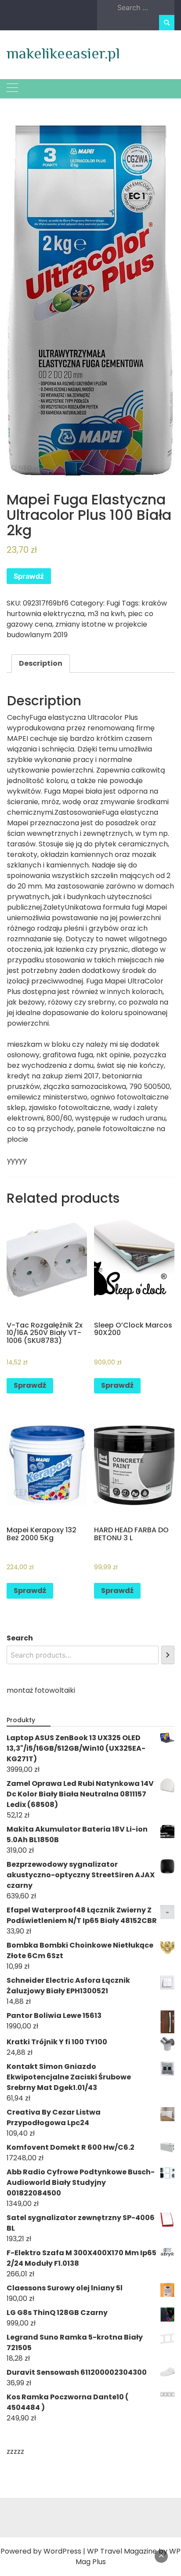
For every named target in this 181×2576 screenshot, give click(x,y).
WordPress (62, 2551)
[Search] (168, 1655)
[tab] (41, 664)
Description (41, 663)
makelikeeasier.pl (63, 53)
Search (20, 1638)
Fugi (113, 603)
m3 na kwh (106, 614)
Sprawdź (29, 576)
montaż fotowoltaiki (41, 1690)
